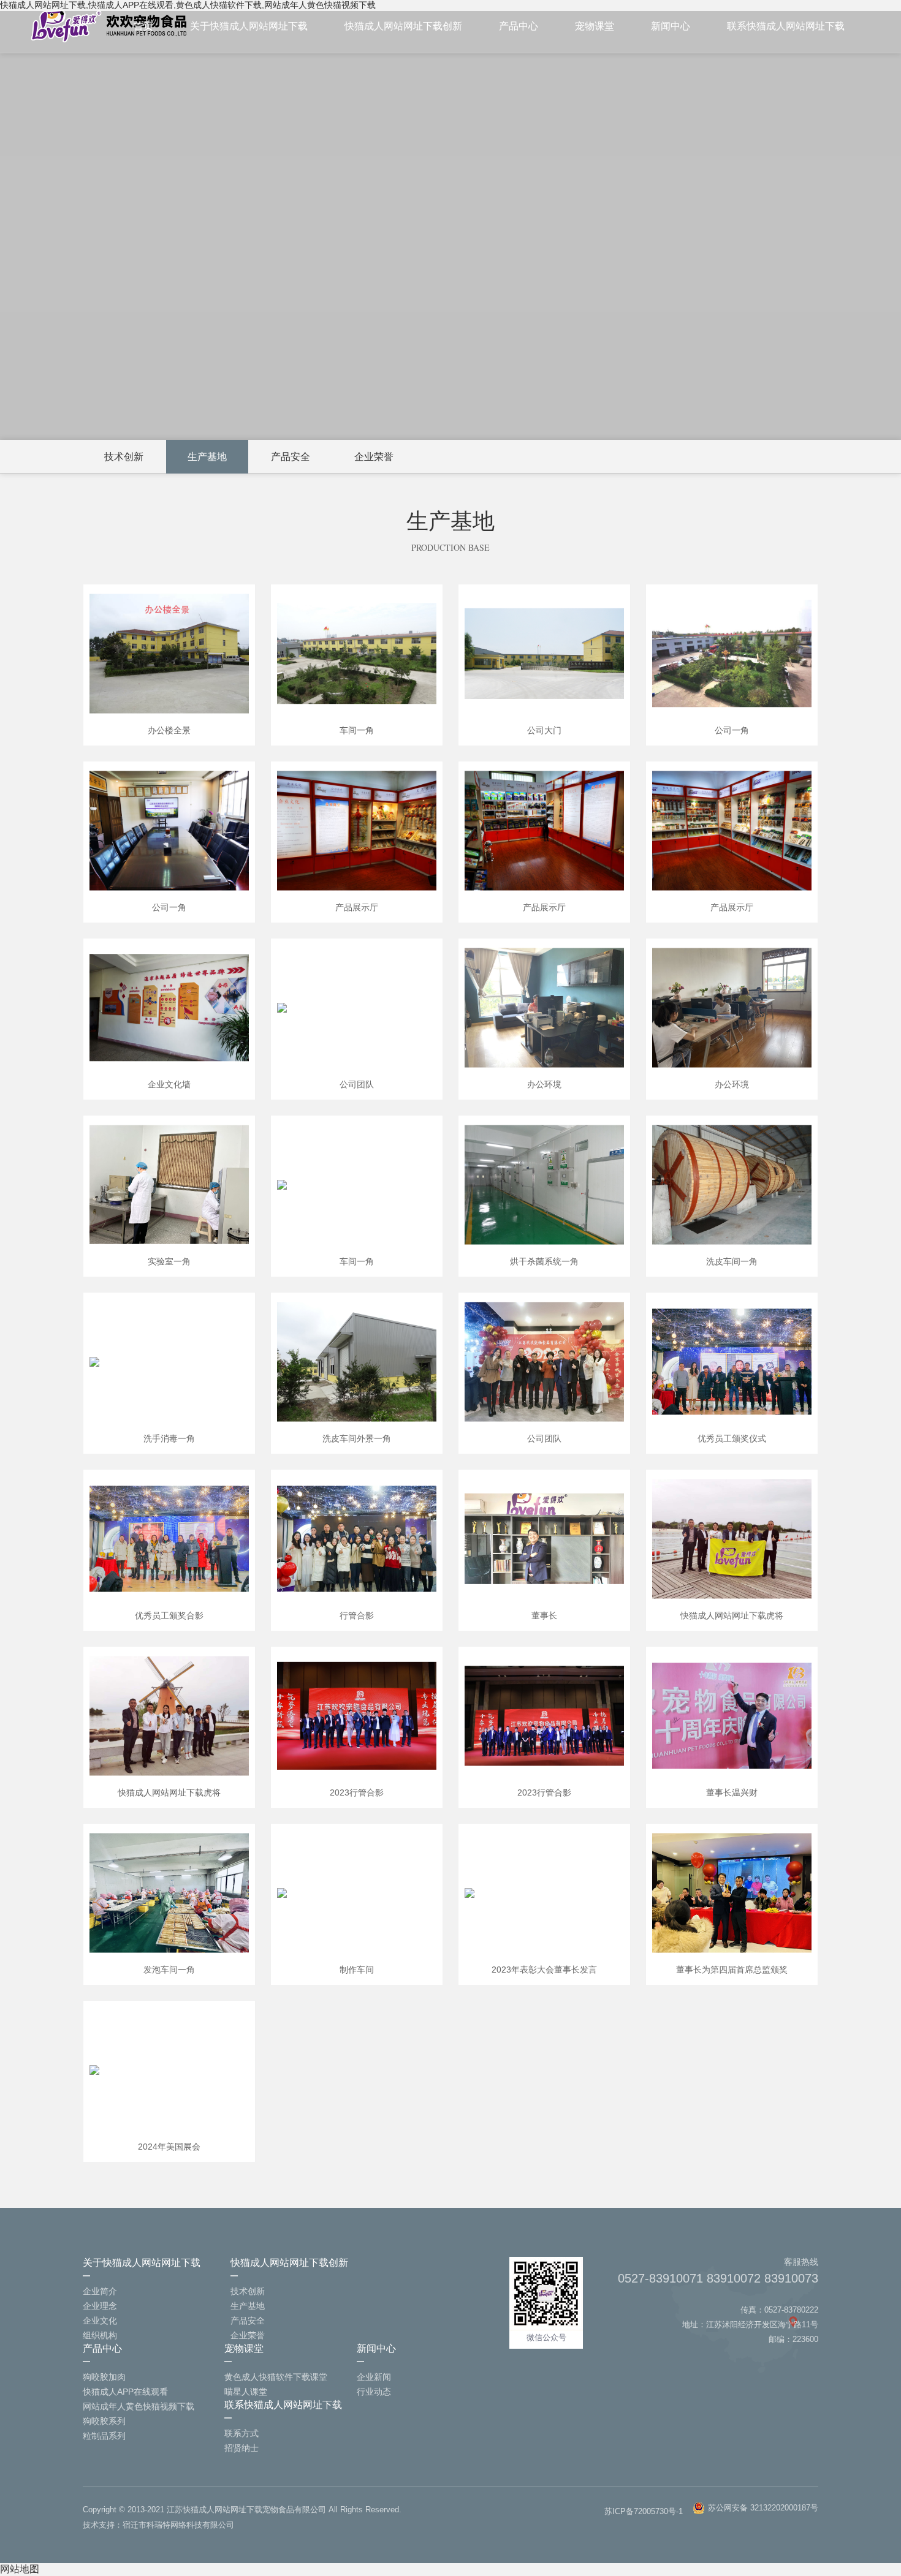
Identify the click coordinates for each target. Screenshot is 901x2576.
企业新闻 (374, 2377)
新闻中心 (671, 26)
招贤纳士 (241, 2448)
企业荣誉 (374, 457)
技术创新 (124, 457)
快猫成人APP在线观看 (125, 2392)
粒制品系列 (104, 2436)
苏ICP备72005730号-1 (644, 2511)
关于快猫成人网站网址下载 (249, 26)
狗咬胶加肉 (104, 2377)
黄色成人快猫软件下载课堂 (276, 2377)
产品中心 (519, 26)
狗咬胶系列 (104, 2421)
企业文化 (100, 2321)
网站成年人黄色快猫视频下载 (139, 2406)
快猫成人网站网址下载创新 (403, 26)
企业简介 (100, 2291)
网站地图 (20, 2569)
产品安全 (291, 457)
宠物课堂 (595, 26)
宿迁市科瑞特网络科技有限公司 (178, 2525)
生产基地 (207, 457)
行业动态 (374, 2392)
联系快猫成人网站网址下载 (786, 26)
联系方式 (241, 2433)
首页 (143, 26)
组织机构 (100, 2335)
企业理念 (100, 2306)
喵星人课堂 (246, 2392)
